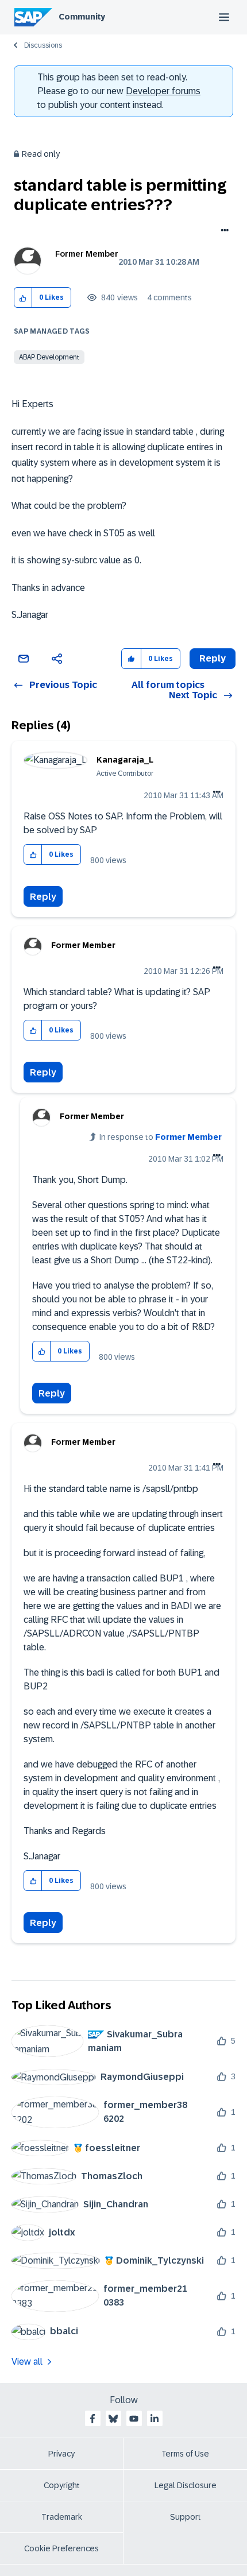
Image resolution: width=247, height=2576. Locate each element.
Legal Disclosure (186, 2485)
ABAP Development (49, 357)
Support (186, 2517)
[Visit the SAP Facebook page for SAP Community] (92, 2419)
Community (82, 17)
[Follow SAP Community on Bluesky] (113, 2419)
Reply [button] (213, 658)
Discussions (43, 45)
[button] (23, 298)
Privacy (61, 2454)
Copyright (62, 2485)
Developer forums (163, 91)
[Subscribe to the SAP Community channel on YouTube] (134, 2419)
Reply (43, 897)
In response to (161, 1137)
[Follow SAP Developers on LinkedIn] (155, 2419)
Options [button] (223, 231)
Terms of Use (185, 2454)
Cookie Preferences (61, 2548)
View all (27, 2362)
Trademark (62, 2517)
